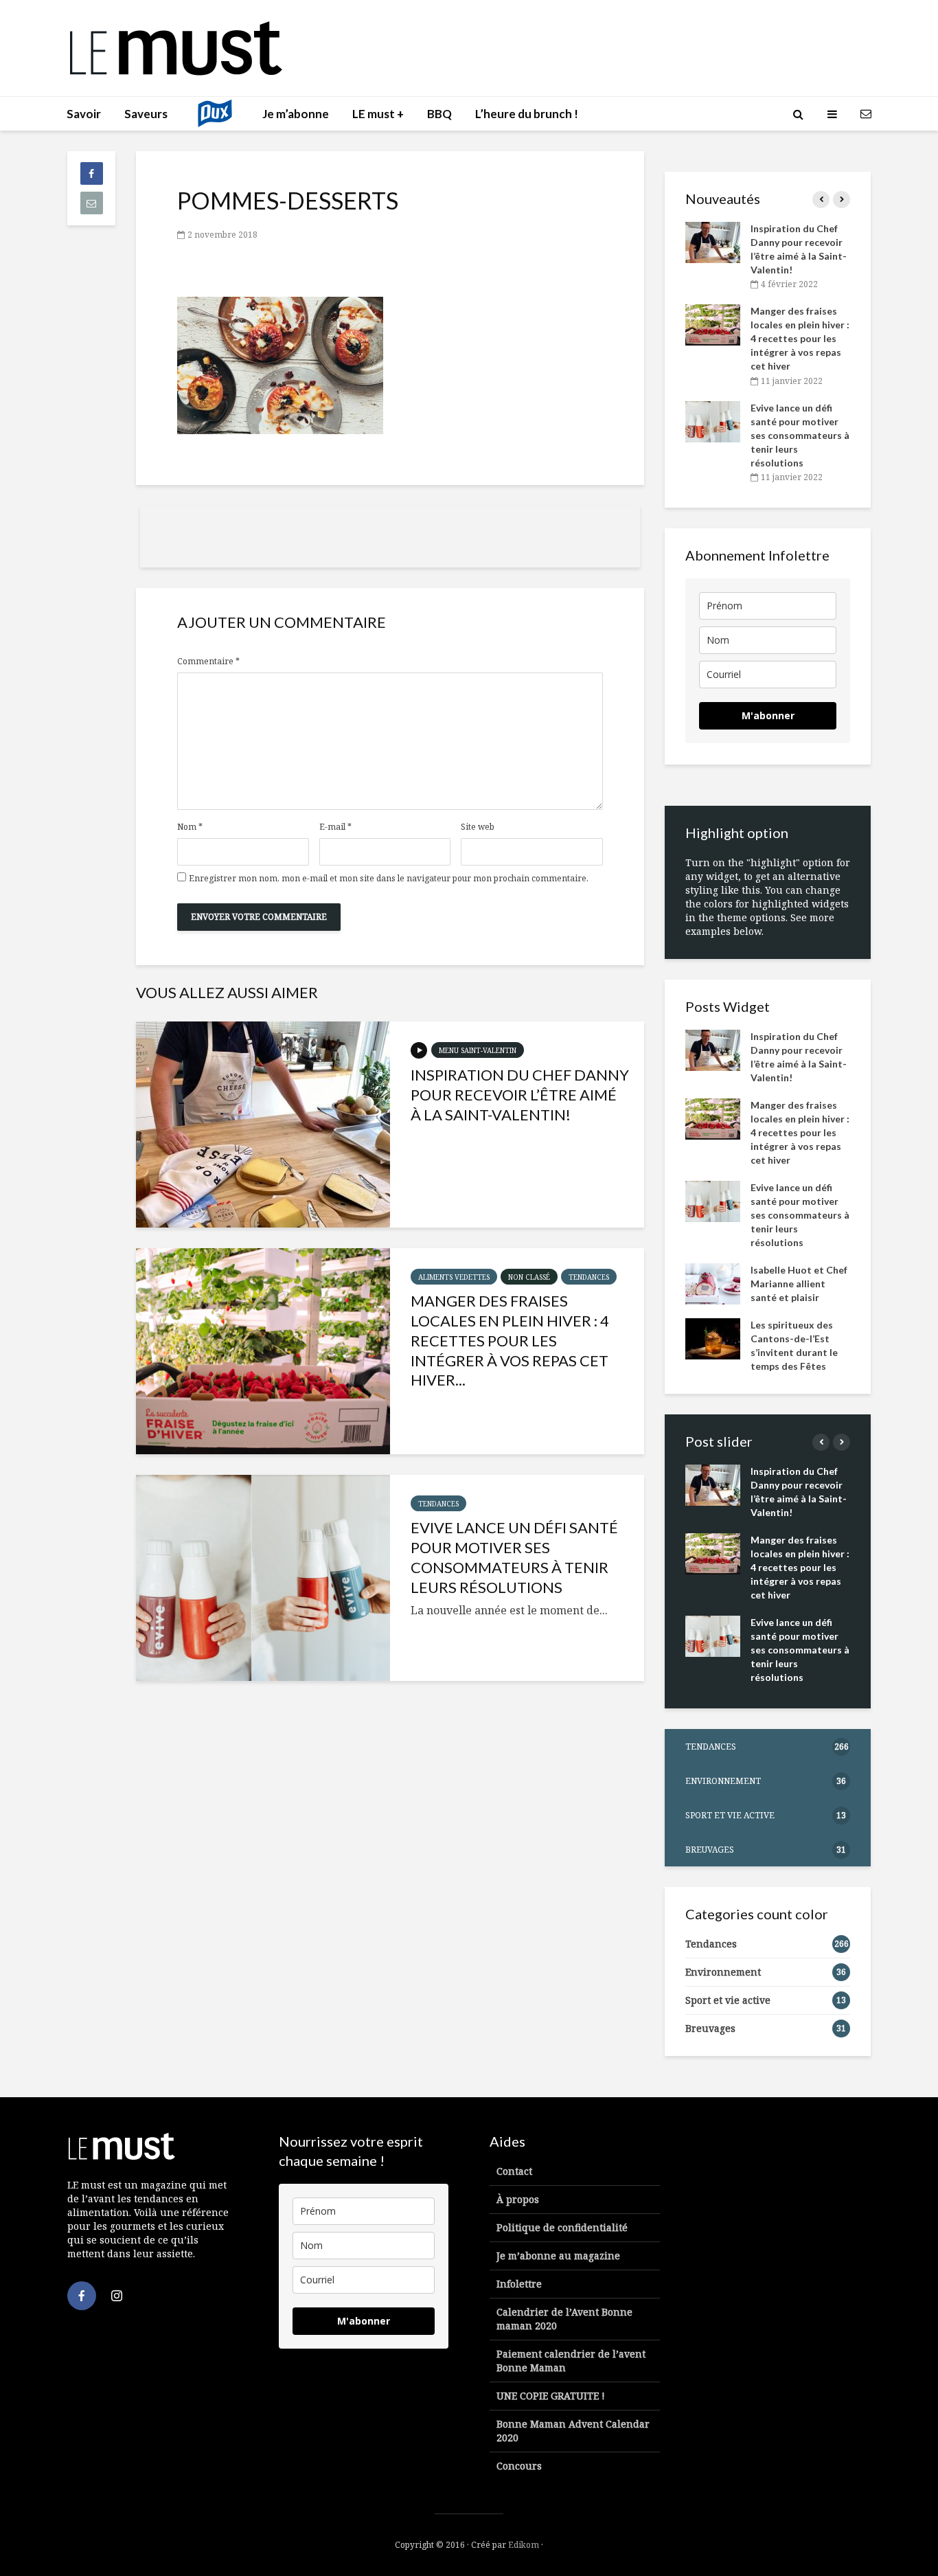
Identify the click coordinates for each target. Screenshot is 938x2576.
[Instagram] (117, 2296)
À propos (518, 2199)
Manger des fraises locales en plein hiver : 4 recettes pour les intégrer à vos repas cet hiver (800, 338)
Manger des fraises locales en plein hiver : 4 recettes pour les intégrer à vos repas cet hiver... (510, 1340)
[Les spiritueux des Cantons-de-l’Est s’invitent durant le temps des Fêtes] (713, 1337)
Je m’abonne (296, 114)
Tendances (589, 1277)
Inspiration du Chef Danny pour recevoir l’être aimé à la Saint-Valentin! (520, 1095)
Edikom (524, 2545)
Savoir (84, 114)
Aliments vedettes (454, 1277)
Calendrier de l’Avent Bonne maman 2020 (564, 2319)
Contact (514, 2171)
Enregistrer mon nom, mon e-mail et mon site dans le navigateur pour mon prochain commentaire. (389, 879)
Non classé (529, 1277)
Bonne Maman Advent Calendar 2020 (573, 2431)
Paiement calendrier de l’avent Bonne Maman (571, 2361)
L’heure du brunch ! (527, 114)
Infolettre (519, 2284)
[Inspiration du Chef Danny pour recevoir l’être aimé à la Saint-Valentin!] (263, 1125)
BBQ (439, 114)
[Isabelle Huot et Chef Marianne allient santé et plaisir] (713, 1282)
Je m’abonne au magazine (558, 2256)
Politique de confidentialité (562, 2227)
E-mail (335, 827)
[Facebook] (82, 2296)
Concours (519, 2466)
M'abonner (768, 715)
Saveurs (146, 114)
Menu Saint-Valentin (478, 1050)
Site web (478, 827)
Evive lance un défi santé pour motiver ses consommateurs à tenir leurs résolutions (514, 1557)
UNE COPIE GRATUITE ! (551, 2396)
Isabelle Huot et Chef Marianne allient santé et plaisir (799, 1284)
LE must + (378, 114)
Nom (190, 827)
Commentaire (208, 662)
